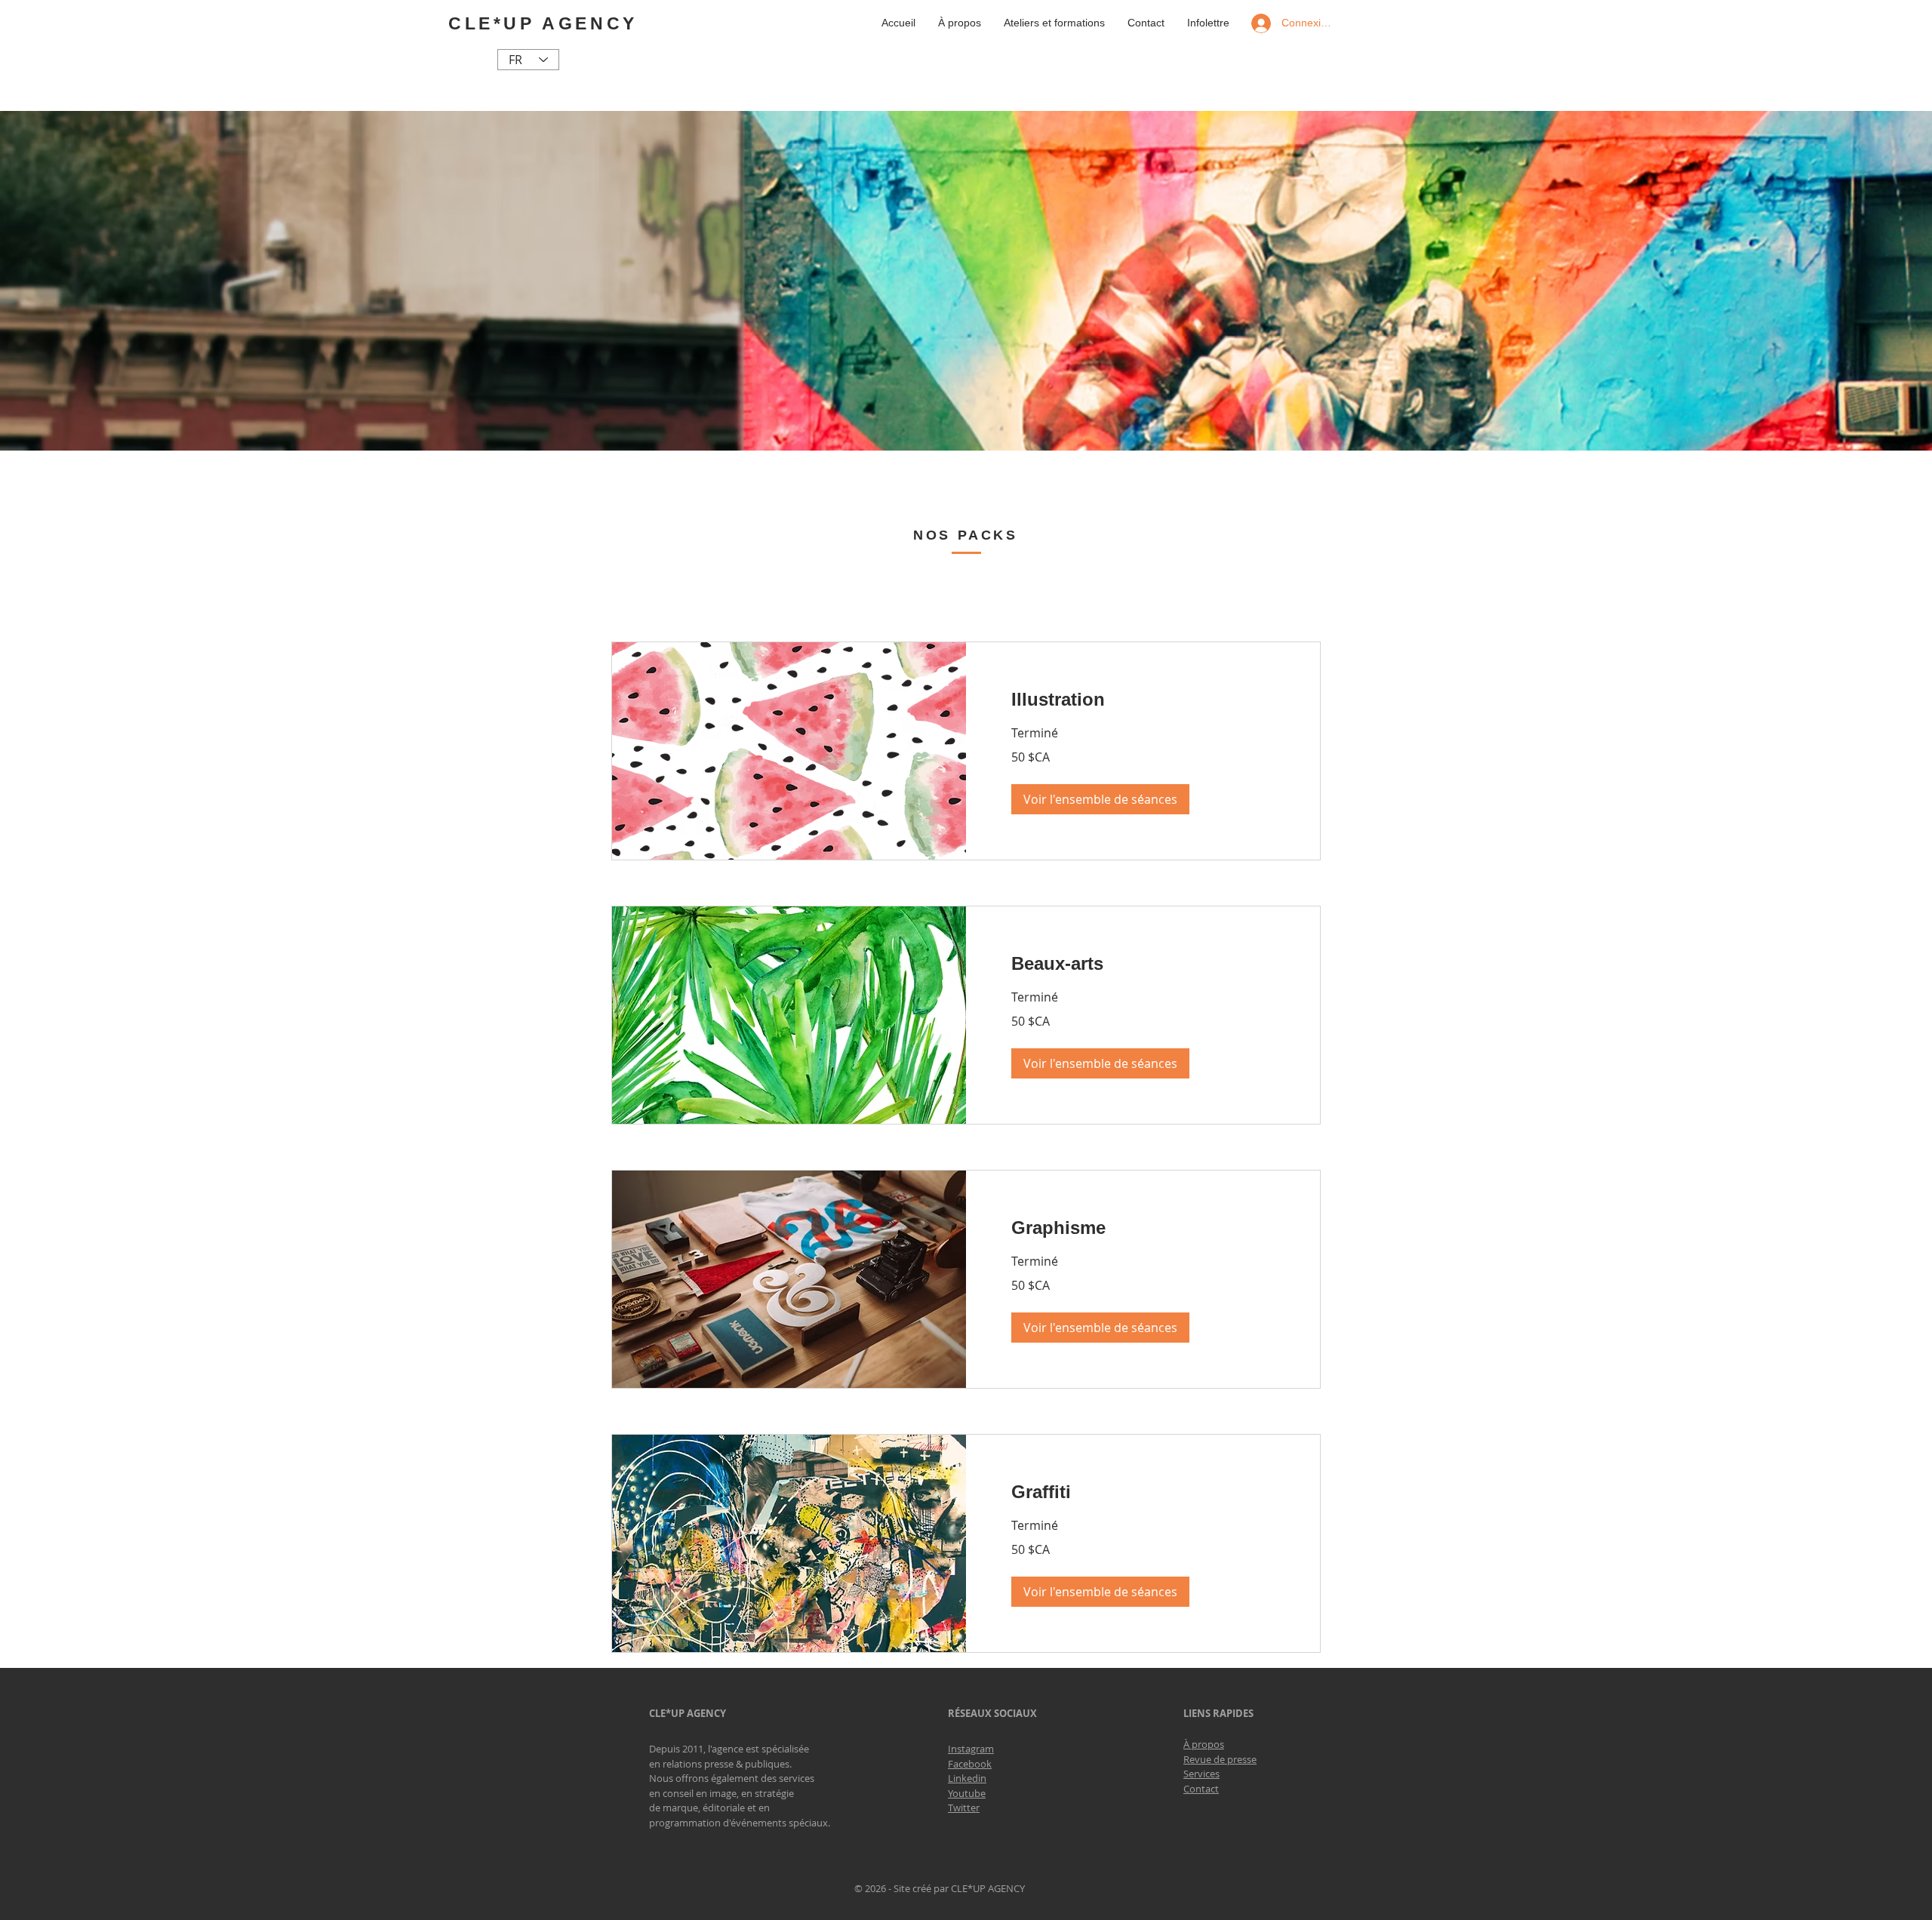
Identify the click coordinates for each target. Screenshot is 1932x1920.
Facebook (970, 1764)
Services (1201, 1774)
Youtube (967, 1793)
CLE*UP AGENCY (543, 23)
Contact (1201, 1789)
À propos (1204, 1744)
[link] (1143, 700)
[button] (1100, 799)
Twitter (964, 1808)
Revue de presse (1220, 1759)
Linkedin (967, 1778)
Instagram (971, 1749)
